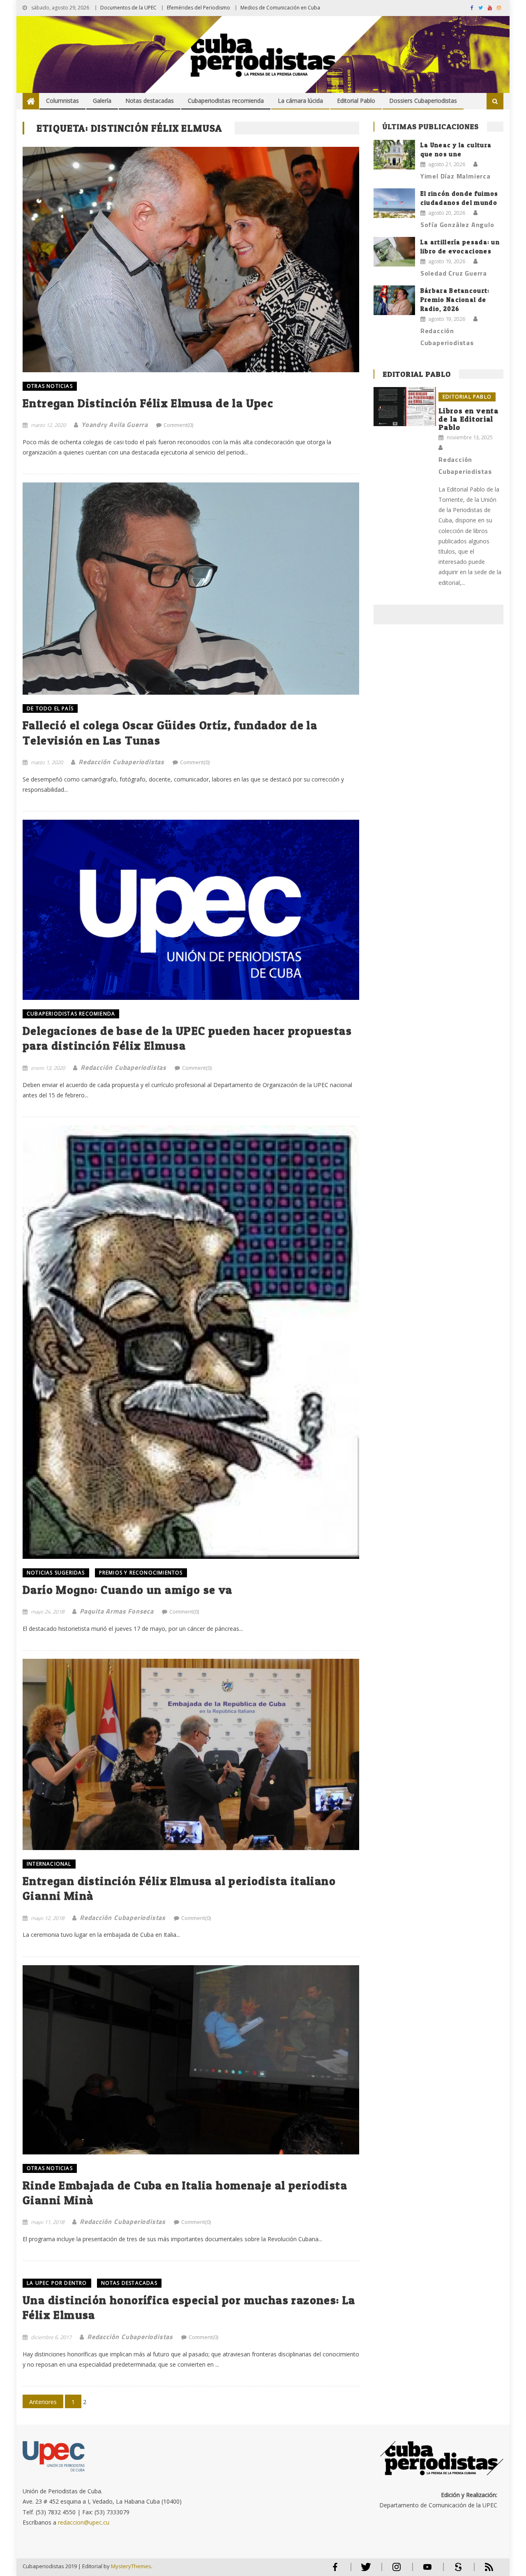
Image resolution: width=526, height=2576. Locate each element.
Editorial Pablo (356, 101)
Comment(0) (178, 425)
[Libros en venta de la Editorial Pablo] (405, 407)
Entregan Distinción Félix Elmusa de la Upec (148, 403)
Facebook (335, 2570)
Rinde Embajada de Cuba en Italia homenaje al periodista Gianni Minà (185, 2193)
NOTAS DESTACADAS (129, 2283)
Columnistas (62, 101)
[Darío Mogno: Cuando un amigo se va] (191, 1342)
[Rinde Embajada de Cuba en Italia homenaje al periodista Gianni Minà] (191, 2060)
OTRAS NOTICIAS (50, 386)
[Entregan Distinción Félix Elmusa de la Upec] (191, 260)
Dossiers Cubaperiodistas (423, 101)
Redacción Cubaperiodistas (121, 762)
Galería (102, 101)
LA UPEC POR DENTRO (57, 2283)
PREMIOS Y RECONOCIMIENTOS (141, 1573)
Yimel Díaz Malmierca (456, 176)
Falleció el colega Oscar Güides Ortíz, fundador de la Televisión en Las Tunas (170, 733)
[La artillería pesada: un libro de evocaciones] (394, 252)
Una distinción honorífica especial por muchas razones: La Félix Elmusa (189, 2307)
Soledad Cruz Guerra (454, 273)
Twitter (364, 2570)
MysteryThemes (131, 2566)
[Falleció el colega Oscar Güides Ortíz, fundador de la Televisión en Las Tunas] (191, 588)
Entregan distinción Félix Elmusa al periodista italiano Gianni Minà (179, 1888)
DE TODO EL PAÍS (50, 708)
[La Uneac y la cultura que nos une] (394, 155)
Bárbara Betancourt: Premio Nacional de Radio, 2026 (455, 300)
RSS (484, 2570)
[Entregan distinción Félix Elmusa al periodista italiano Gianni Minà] (191, 1754)
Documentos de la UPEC (128, 8)
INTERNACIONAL (49, 1864)
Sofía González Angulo (457, 225)
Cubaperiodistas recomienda (226, 101)
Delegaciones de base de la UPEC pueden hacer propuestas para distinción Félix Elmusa (187, 1038)
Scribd (456, 2570)
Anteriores (43, 2402)
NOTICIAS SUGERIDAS (56, 1573)
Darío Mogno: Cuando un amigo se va (128, 1590)
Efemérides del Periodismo (198, 8)
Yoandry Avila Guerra (115, 424)
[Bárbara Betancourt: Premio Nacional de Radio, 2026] (394, 300)
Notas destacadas (150, 101)
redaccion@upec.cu (84, 2522)
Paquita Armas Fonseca (117, 1611)
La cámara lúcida (300, 101)
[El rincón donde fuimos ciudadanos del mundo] (394, 203)
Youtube (427, 2570)
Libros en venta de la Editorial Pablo (469, 419)
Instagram (397, 2570)
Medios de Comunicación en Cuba (280, 8)
